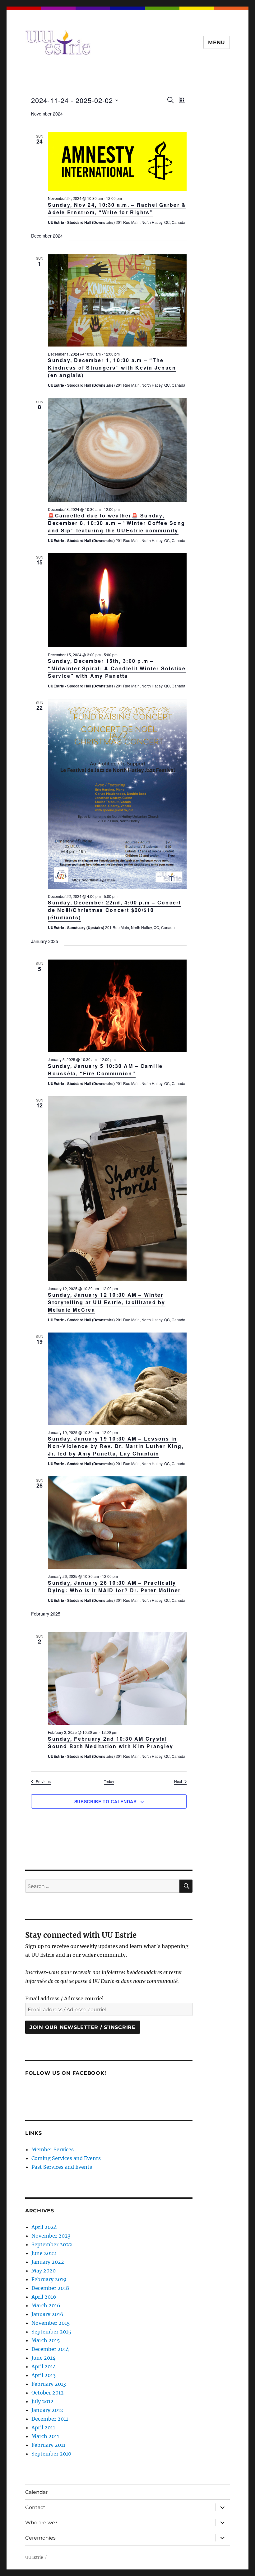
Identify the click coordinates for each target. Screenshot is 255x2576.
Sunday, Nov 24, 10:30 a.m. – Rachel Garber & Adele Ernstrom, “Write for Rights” (117, 208)
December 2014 (50, 2349)
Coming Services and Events (66, 2158)
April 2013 (44, 2375)
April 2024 (44, 2227)
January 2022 (48, 2262)
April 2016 (44, 2297)
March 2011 (45, 2436)
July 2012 (42, 2401)
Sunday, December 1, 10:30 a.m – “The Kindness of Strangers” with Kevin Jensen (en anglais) (112, 368)
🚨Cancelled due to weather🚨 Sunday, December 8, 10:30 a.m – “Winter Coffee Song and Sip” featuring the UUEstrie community (116, 523)
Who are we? (41, 2523)
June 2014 (43, 2358)
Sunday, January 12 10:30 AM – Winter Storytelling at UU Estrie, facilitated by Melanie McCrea (107, 1302)
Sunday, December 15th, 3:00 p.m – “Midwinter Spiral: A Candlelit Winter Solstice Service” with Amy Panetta (117, 668)
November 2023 (51, 2236)
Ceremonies (40, 2538)
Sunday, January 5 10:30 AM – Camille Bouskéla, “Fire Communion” (105, 1070)
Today (109, 1781)
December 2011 (50, 2419)
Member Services (53, 2149)
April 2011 (43, 2427)
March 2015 (46, 2340)
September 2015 (51, 2332)
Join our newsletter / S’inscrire (83, 2027)
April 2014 (44, 2366)
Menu (217, 42)
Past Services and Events (62, 2167)
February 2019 (49, 2279)
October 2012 (48, 2393)
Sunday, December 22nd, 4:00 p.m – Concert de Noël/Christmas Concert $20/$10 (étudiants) (114, 910)
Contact (35, 2507)
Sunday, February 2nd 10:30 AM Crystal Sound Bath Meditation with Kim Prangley (111, 1742)
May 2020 (44, 2271)
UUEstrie (34, 2557)
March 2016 (46, 2305)
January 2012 (47, 2410)
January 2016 (47, 2314)
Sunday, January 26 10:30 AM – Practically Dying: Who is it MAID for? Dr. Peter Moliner (114, 1586)
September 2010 (51, 2454)
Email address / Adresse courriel (64, 1998)
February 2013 (49, 2384)
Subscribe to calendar (106, 1801)
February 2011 (48, 2445)
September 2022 (52, 2244)
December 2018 (50, 2288)
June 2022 (44, 2253)
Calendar (36, 2492)
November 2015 (51, 2323)
